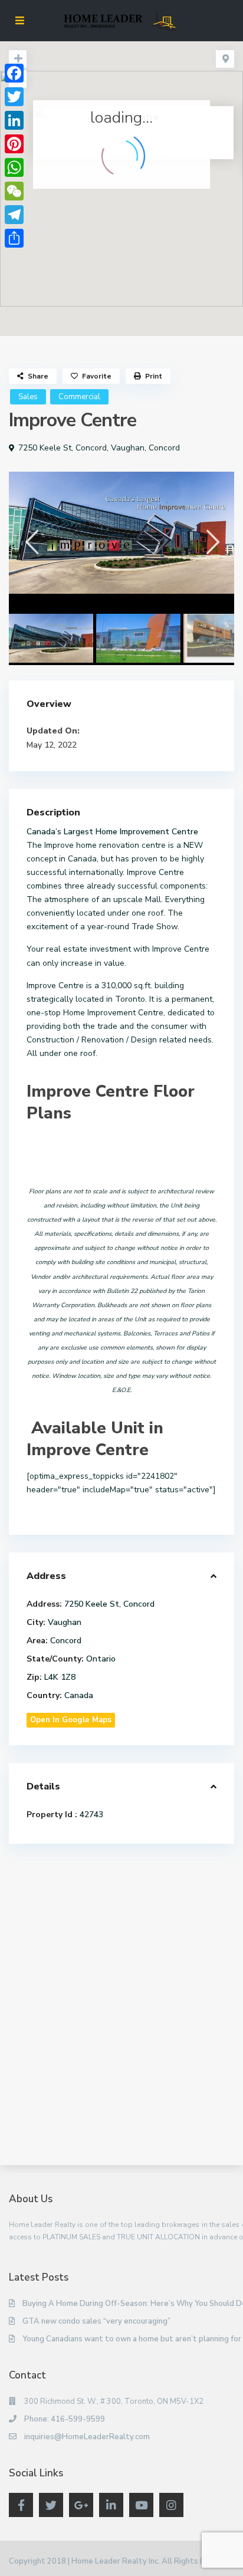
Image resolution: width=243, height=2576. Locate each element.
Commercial (79, 397)
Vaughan (128, 448)
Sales (28, 397)
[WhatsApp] (14, 167)
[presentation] (31, 542)
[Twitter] (14, 97)
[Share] (14, 238)
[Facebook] (14, 73)
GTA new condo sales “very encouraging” (96, 2321)
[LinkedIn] (14, 120)
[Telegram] (14, 215)
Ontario (101, 1659)
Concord (164, 448)
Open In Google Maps (71, 1720)
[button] (147, 195)
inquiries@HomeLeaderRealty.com (87, 2437)
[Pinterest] (14, 144)
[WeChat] (14, 191)
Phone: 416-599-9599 (65, 2419)
